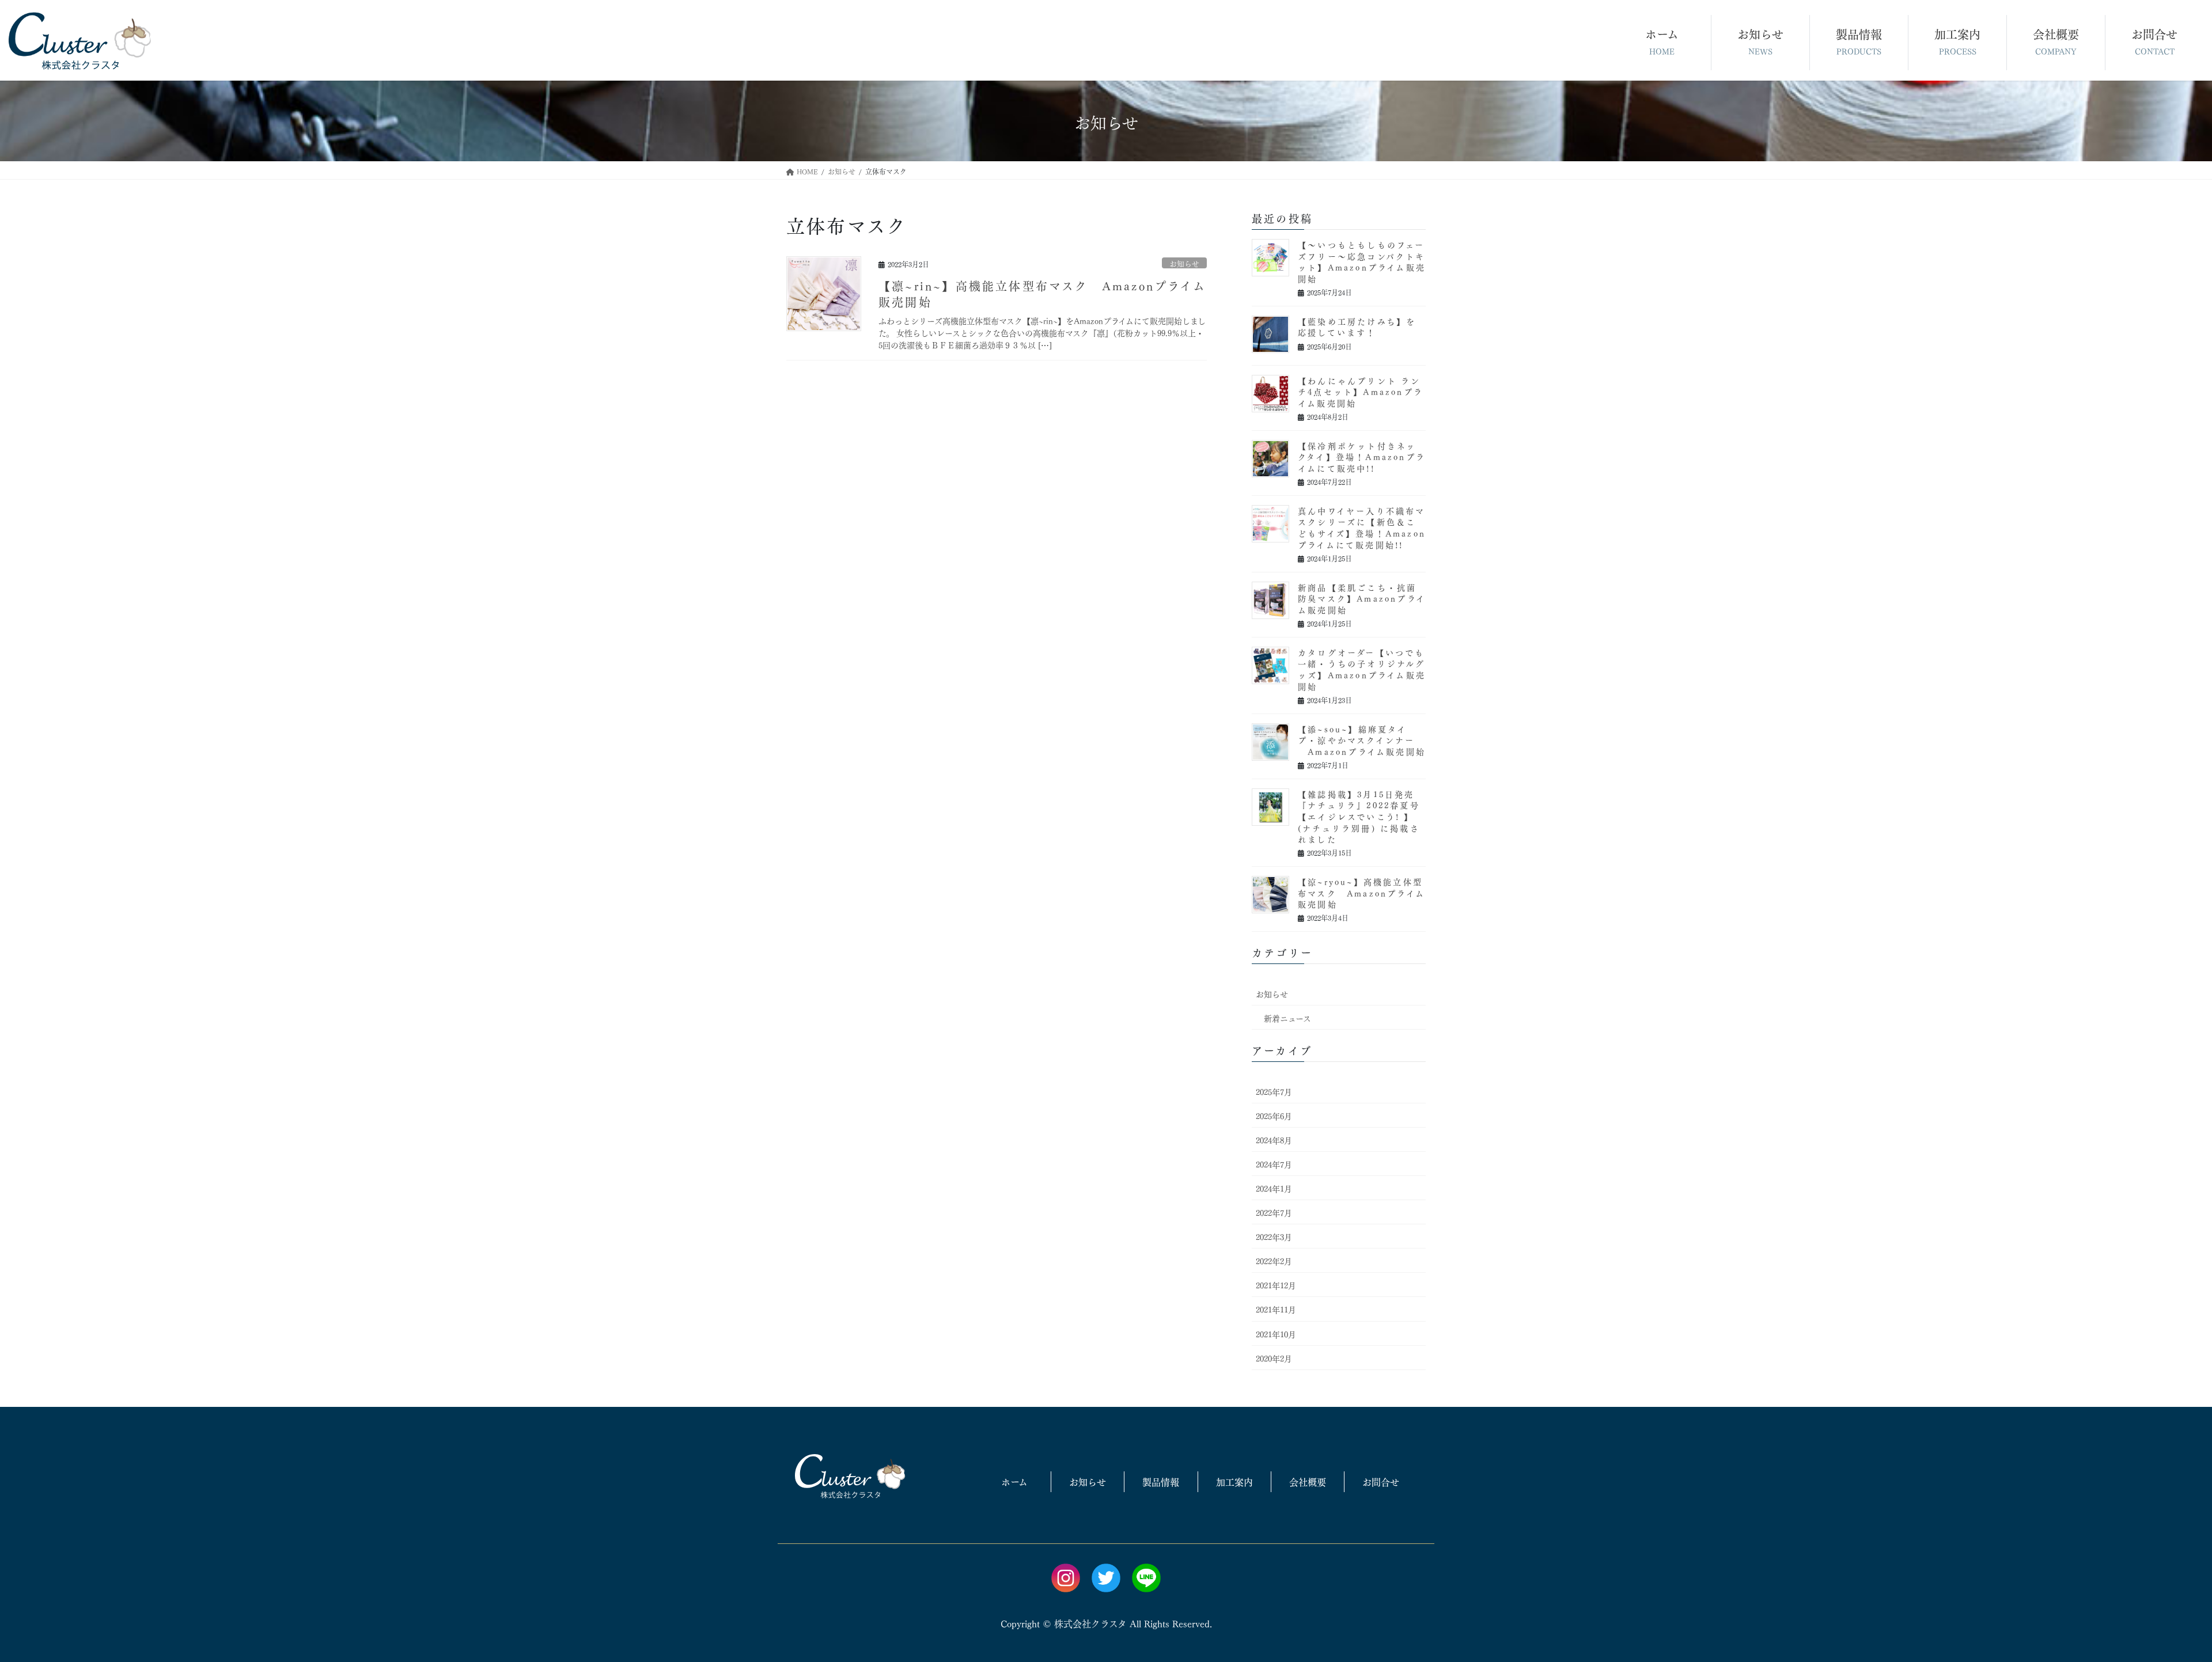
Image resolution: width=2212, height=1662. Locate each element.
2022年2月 (1274, 1261)
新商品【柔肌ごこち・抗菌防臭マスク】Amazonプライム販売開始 (1362, 598)
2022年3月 (1274, 1236)
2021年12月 (1276, 1285)
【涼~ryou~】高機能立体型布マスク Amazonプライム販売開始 (1361, 892)
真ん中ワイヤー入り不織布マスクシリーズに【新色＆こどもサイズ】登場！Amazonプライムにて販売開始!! (1362, 527)
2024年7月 (1274, 1164)
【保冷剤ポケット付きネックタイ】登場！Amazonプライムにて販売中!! (1362, 456)
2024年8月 (1274, 1140)
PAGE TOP (2154, 1601)
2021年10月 (1276, 1334)
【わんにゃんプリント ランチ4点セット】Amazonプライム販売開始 (1361, 391)
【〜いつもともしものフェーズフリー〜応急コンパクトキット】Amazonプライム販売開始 (1362, 261)
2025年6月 (1274, 1115)
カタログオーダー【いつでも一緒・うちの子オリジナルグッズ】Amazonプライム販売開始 (1362, 669)
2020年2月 (1274, 1358)
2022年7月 (1274, 1212)
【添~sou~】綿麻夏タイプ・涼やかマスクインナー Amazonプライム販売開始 (1362, 740)
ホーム (1014, 1481)
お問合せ (1381, 1481)
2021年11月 (1276, 1309)
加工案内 (1234, 1481)
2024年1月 (1274, 1188)
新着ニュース (1287, 1018)
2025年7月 (1274, 1091)
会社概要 (1308, 1481)
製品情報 (1161, 1481)
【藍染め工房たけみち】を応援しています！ (1357, 327)
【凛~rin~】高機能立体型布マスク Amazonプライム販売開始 (1042, 293)
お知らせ (1184, 263)
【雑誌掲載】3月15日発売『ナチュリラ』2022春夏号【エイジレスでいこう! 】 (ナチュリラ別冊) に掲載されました (1359, 816)
